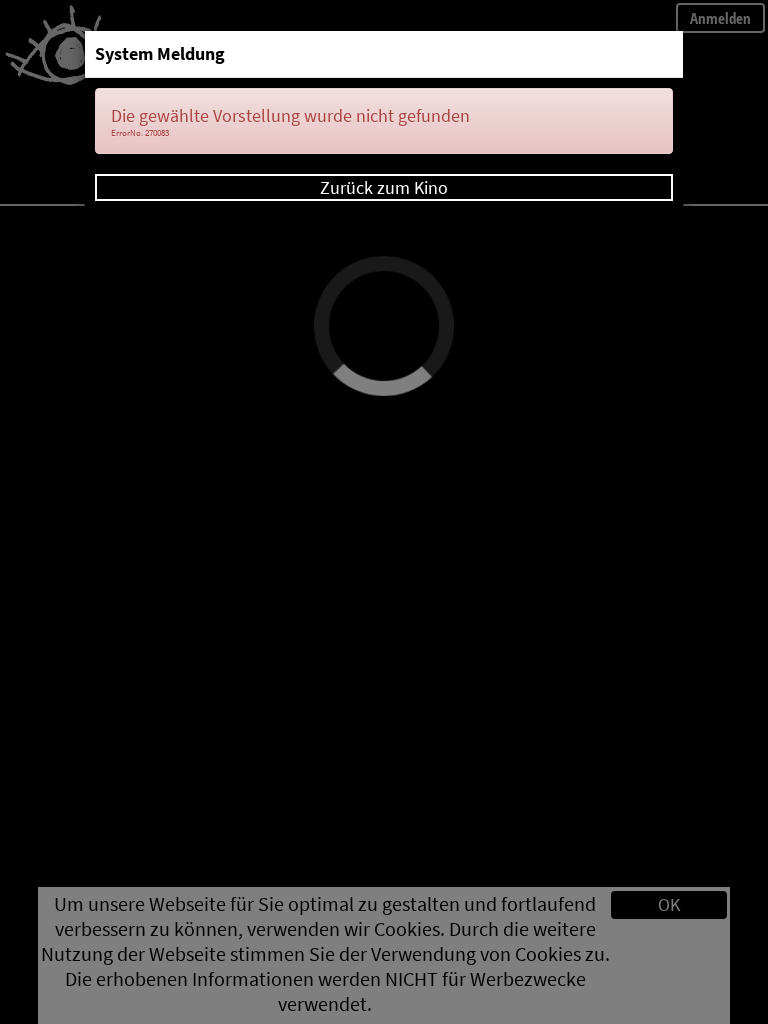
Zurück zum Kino (384, 187)
